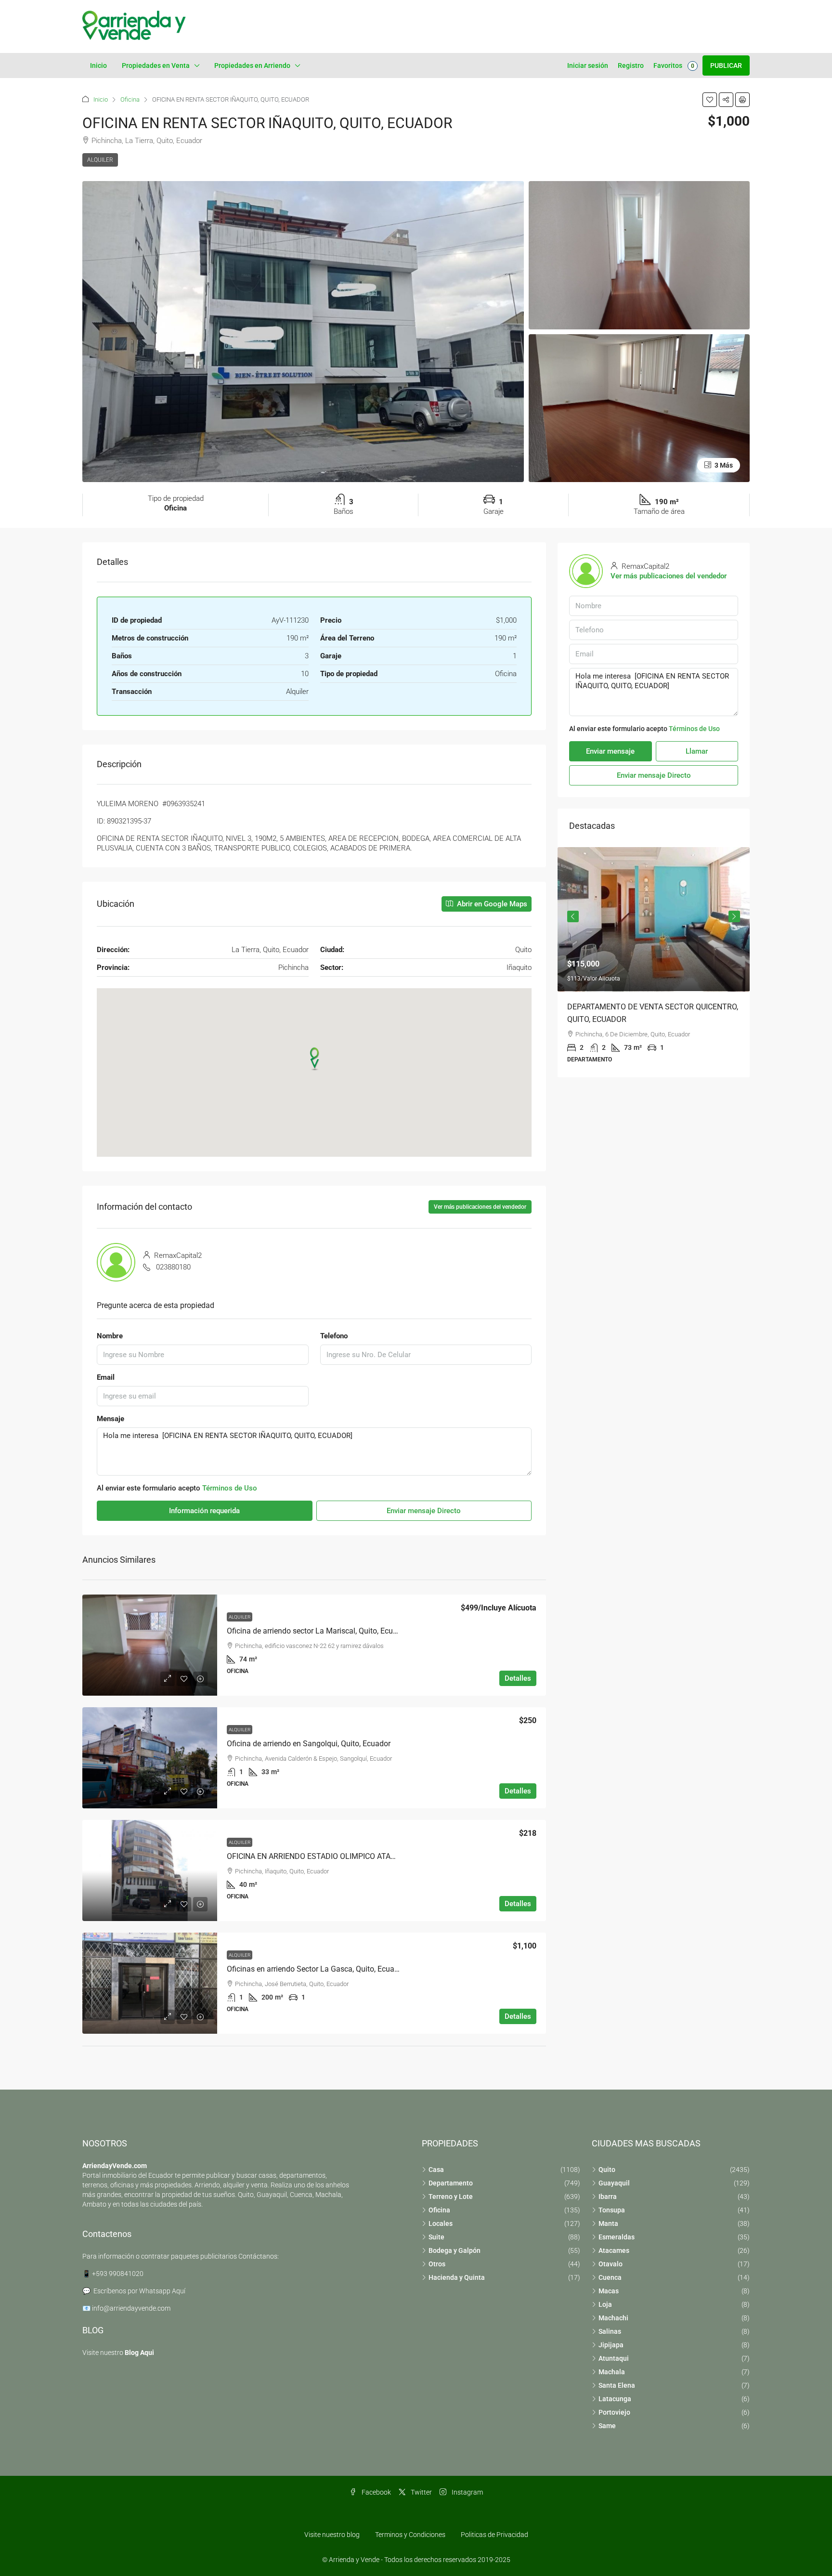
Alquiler (100, 160)
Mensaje (110, 1419)
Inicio (98, 65)
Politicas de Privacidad (494, 2535)
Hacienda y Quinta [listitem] (457, 2277)
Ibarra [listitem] (608, 2197)
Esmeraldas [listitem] (617, 2237)
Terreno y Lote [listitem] (451, 2197)
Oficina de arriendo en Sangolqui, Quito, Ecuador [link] (309, 1744)
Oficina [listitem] (439, 2210)
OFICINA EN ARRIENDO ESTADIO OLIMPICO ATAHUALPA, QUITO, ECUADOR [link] (354, 1856)
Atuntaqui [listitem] (614, 2358)
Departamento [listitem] (451, 2183)
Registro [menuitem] (631, 65)
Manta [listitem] (608, 2223)
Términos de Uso (230, 1488)
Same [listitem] (607, 2426)
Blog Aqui (139, 2353)
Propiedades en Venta (156, 65)
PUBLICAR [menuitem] (726, 65)
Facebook (376, 2492)
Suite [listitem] (436, 2237)
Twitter (421, 2492)
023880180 (173, 1267)
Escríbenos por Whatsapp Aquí (139, 2291)
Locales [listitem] (441, 2223)
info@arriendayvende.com (131, 2308)
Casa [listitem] (436, 2170)
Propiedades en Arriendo (252, 65)
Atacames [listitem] (614, 2250)
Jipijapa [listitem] (611, 2345)
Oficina (130, 99)
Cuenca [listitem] (610, 2277)
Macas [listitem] (609, 2291)
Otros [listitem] (437, 2264)
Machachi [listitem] (613, 2318)
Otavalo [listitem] (611, 2264)
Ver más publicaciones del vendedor (480, 1207)
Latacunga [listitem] (615, 2399)
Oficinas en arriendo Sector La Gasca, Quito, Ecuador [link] (316, 1969)
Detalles (518, 1678)
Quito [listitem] (607, 2170)
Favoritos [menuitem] (674, 65)
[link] (150, 1645)
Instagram (467, 2492)
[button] (710, 100)
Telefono (334, 1336)
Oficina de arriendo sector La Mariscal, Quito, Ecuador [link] (318, 1631)
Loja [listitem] (605, 2304)
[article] (654, 962)
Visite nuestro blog (332, 2535)
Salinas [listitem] (610, 2331)
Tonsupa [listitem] (612, 2210)
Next (734, 916)
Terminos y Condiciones (410, 2535)
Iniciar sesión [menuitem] (588, 65)
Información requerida (204, 1511)
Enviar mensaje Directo (424, 1511)
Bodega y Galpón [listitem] (455, 2250)
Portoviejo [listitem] (614, 2412)
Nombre (110, 1336)
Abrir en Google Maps (491, 904)
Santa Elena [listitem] (617, 2385)
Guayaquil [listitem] (614, 2183)
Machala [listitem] (612, 2372)
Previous (573, 916)
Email (106, 1377)
